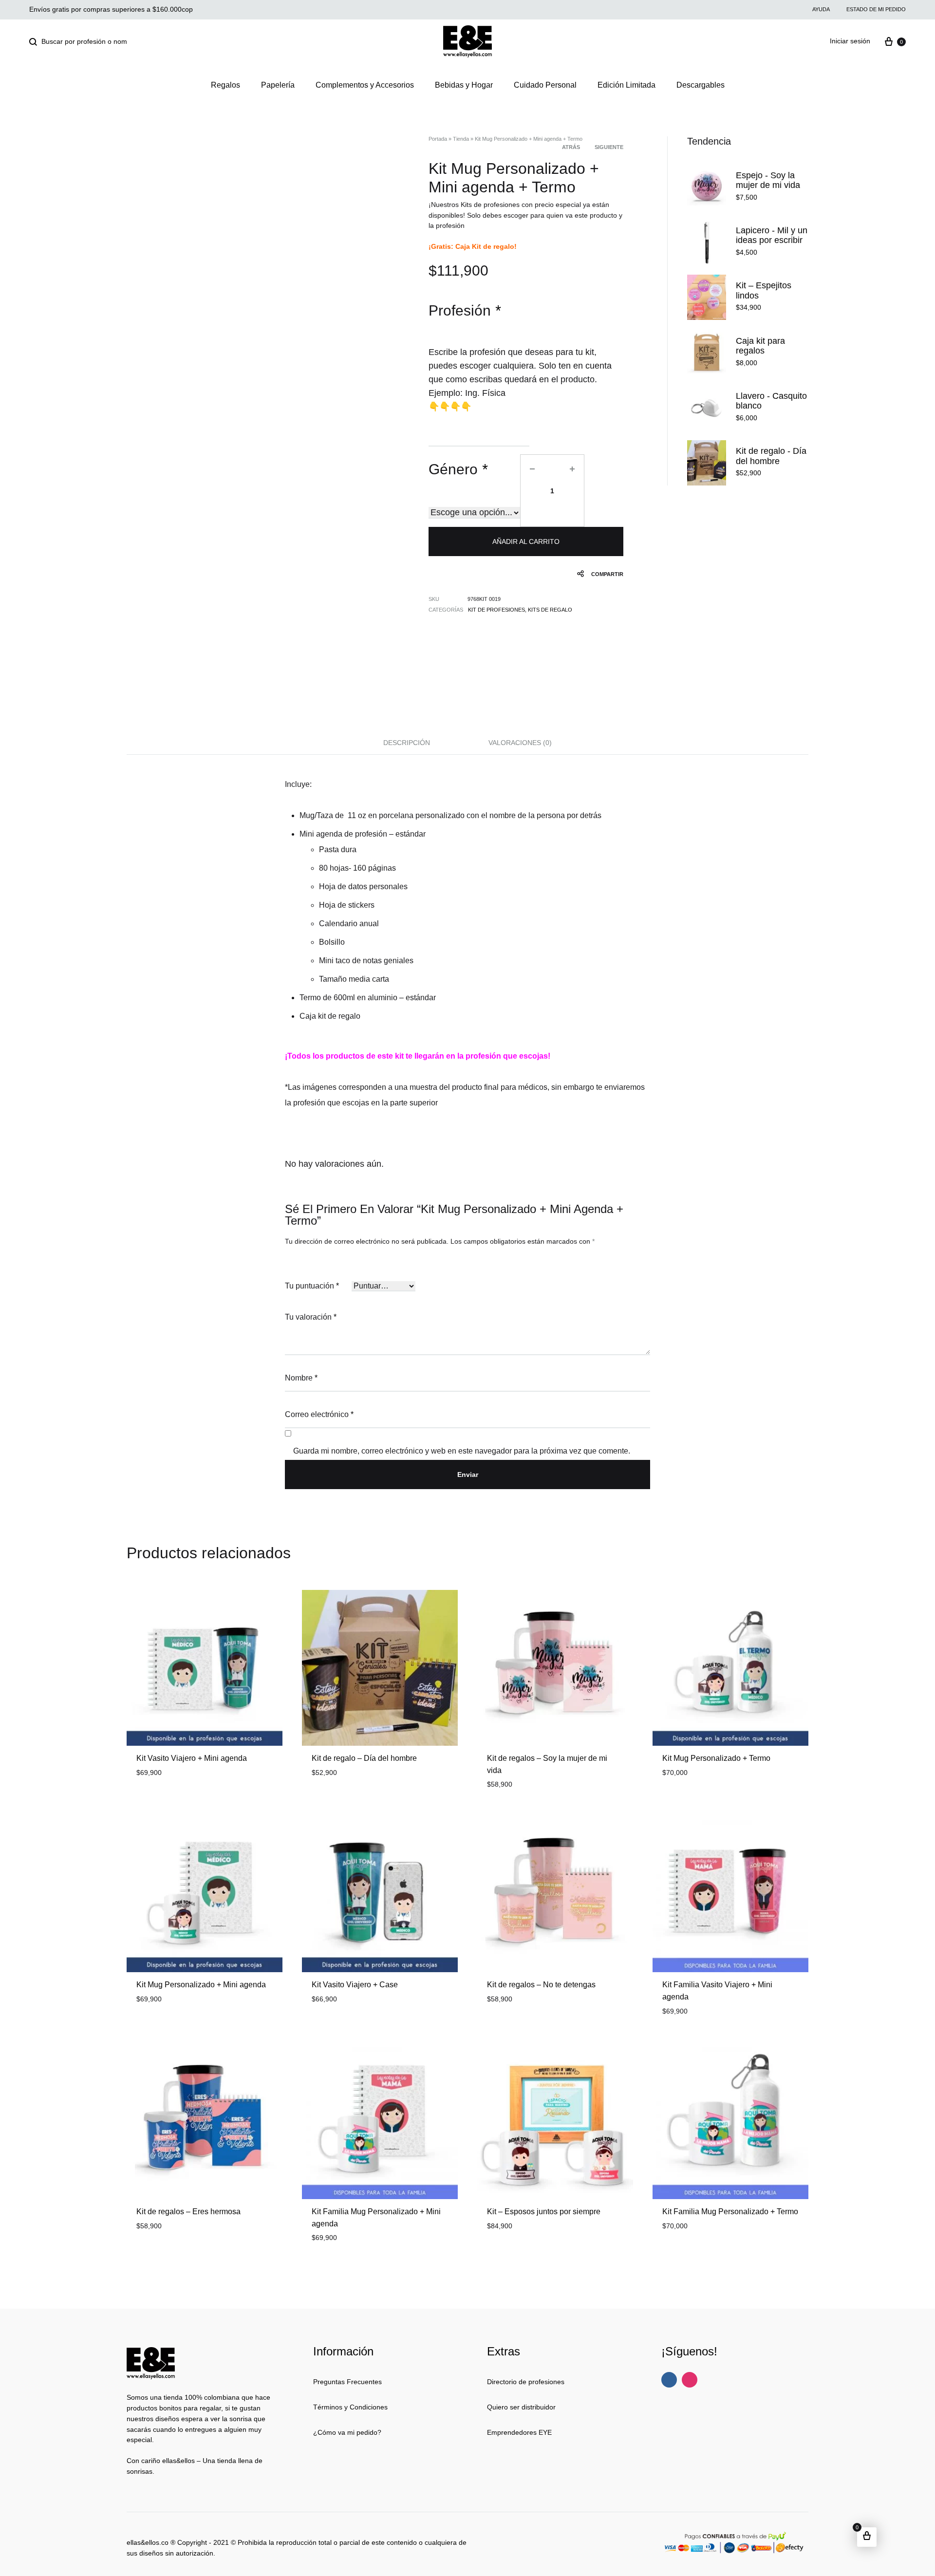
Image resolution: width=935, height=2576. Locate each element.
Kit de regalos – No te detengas (541, 1985)
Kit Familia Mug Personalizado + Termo (730, 2212)
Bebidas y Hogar (464, 85)
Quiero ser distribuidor (521, 2407)
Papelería (278, 85)
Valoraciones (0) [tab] (520, 743)
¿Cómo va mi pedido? (347, 2432)
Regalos (225, 85)
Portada (438, 139)
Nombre (301, 1378)
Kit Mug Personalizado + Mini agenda (201, 1985)
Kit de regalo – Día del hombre (364, 1758)
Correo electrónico (319, 1414)
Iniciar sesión (850, 41)
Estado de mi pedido (876, 9)
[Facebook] (669, 2380)
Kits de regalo (550, 610)
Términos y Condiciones (350, 2407)
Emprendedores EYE (519, 2432)
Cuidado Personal (545, 85)
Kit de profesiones (496, 610)
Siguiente (609, 147)
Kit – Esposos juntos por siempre (544, 2212)
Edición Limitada (626, 85)
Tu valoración (311, 1317)
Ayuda (821, 9)
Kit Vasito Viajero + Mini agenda (192, 1758)
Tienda (461, 139)
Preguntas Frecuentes (347, 2382)
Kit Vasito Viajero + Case (355, 1985)
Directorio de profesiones (526, 2382)
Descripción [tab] (407, 743)
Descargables (701, 85)
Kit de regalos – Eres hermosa (188, 2212)
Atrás (571, 147)
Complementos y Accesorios (365, 85)
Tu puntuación (312, 1286)
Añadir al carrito (526, 541)
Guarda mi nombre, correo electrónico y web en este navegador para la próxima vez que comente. (462, 1451)
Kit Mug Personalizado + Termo (716, 1758)
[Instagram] (690, 2380)
